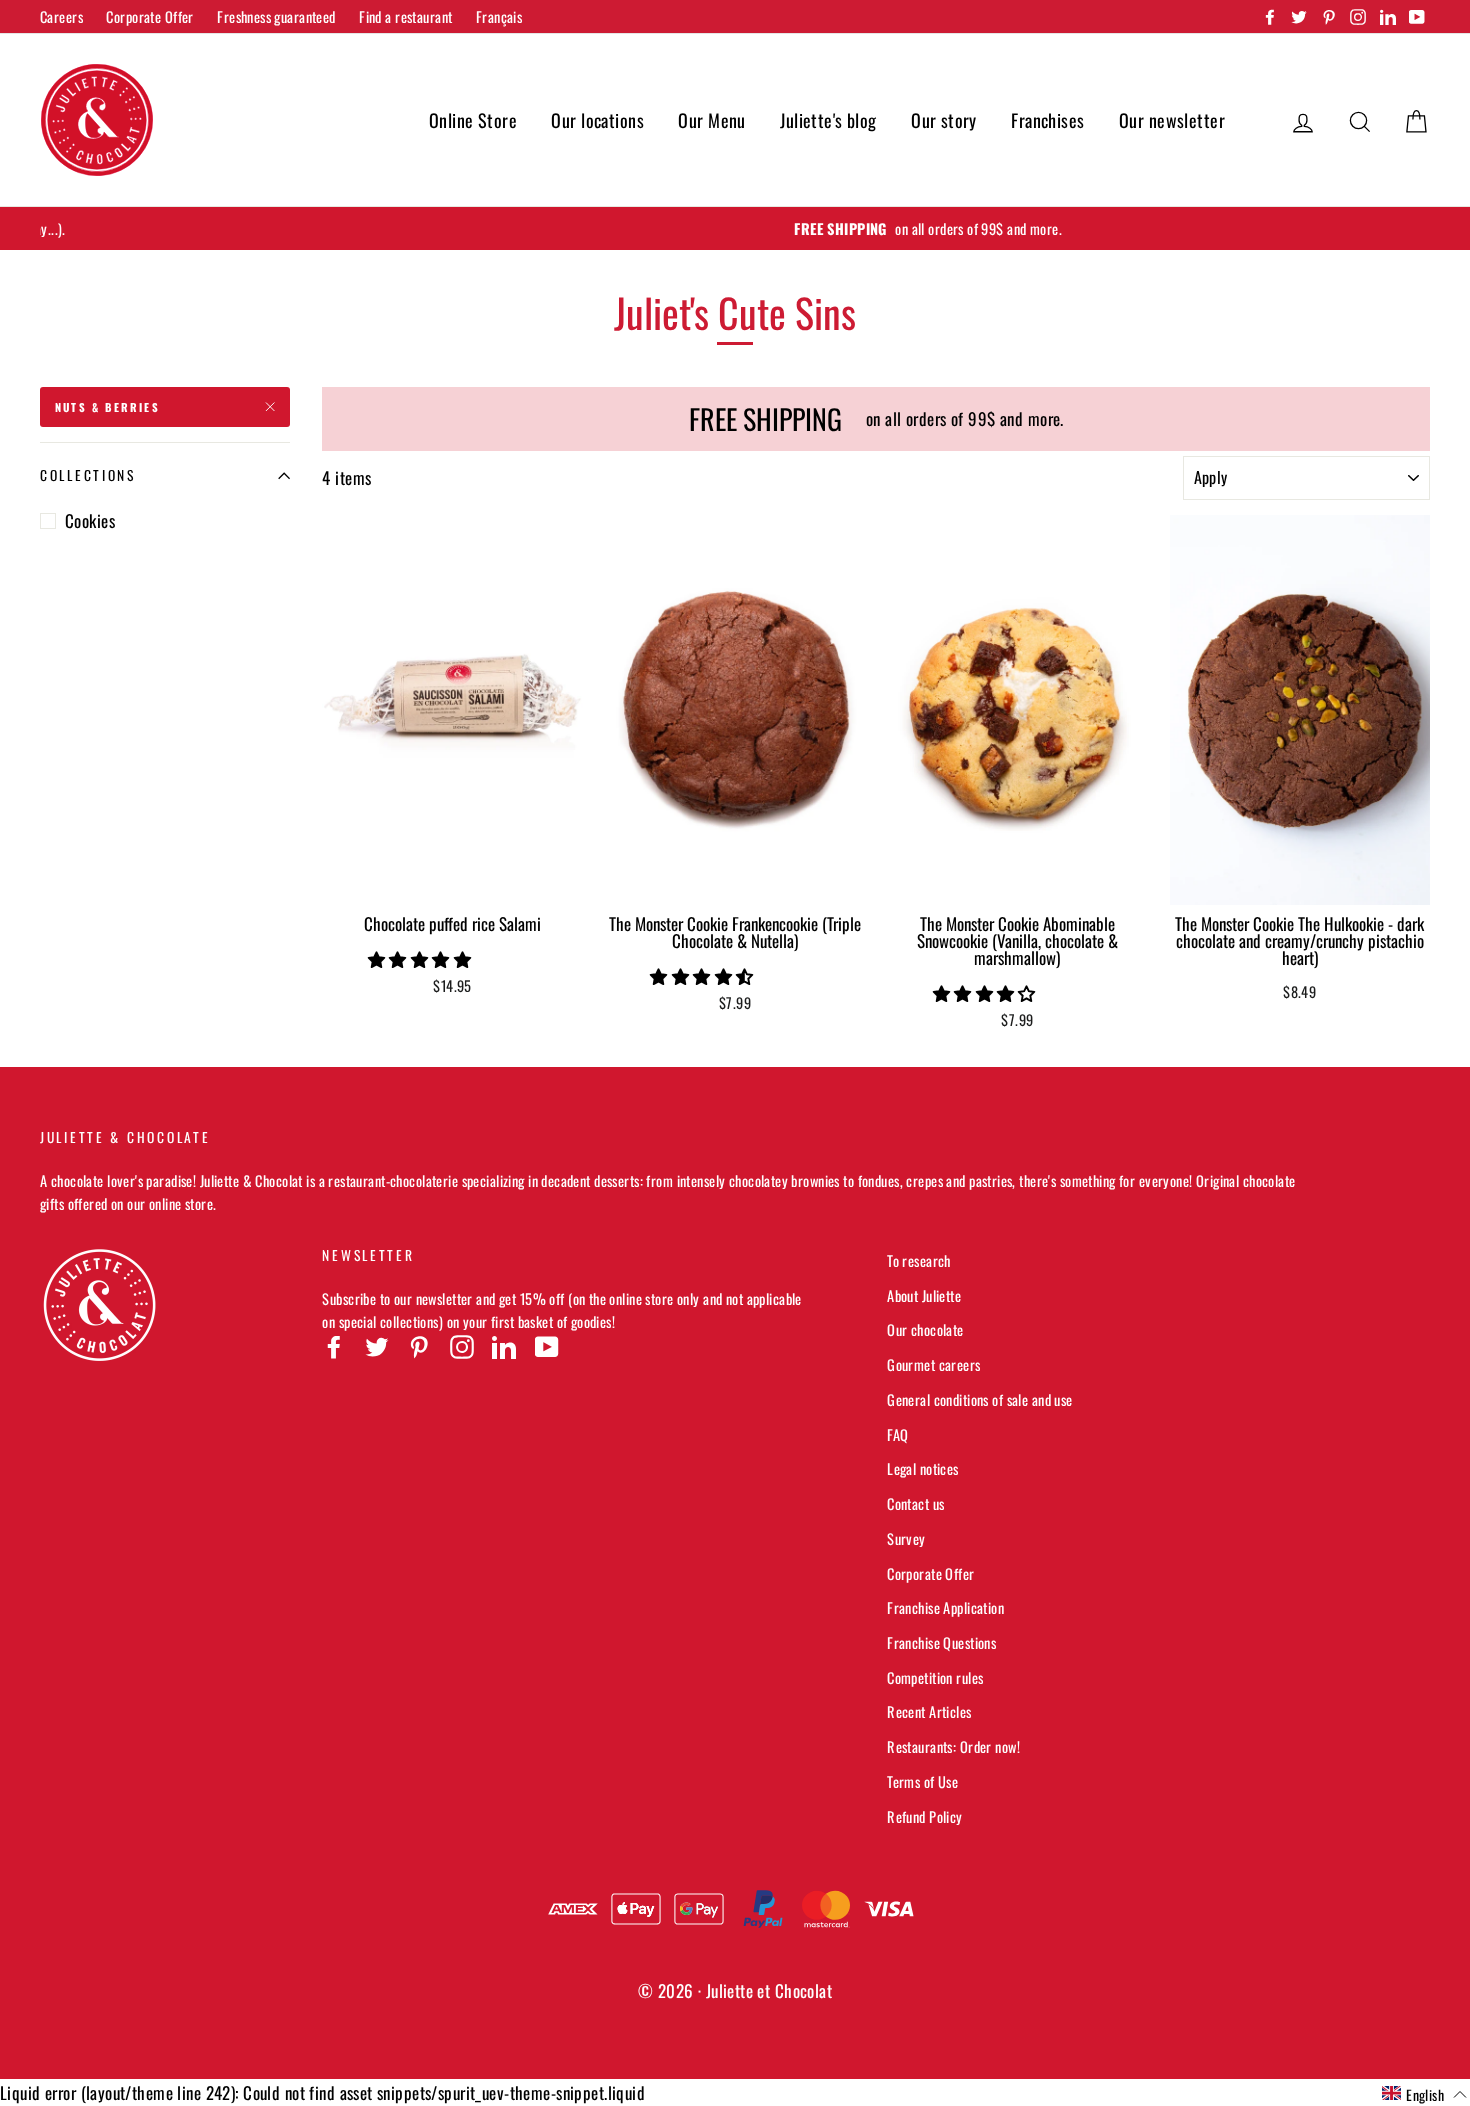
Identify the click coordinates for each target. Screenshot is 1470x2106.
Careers (61, 16)
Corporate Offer (149, 16)
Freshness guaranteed (276, 16)
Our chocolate (925, 1329)
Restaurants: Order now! (953, 1746)
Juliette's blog (828, 120)
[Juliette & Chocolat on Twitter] (377, 1346)
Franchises (1047, 120)
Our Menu (711, 120)
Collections (88, 475)
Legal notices (923, 1468)
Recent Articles (929, 1711)
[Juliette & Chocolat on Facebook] (334, 1346)
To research (919, 1260)
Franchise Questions (941, 1642)
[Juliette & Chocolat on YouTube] (547, 1346)
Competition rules (935, 1677)
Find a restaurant (405, 16)
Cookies (90, 520)
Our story (944, 120)
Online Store (473, 120)
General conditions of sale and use (979, 1399)
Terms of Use (922, 1781)
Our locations (597, 120)
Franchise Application (945, 1607)
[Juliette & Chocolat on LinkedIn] (504, 1346)
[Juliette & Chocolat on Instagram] (462, 1346)
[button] (422, 958)
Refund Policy (925, 1816)
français (499, 16)
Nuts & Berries (107, 407)
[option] (735, 228)
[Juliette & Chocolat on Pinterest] (419, 1346)
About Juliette (924, 1295)
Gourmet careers (933, 1364)
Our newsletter (1172, 120)
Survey (906, 1538)
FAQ (897, 1434)
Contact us (915, 1503)
